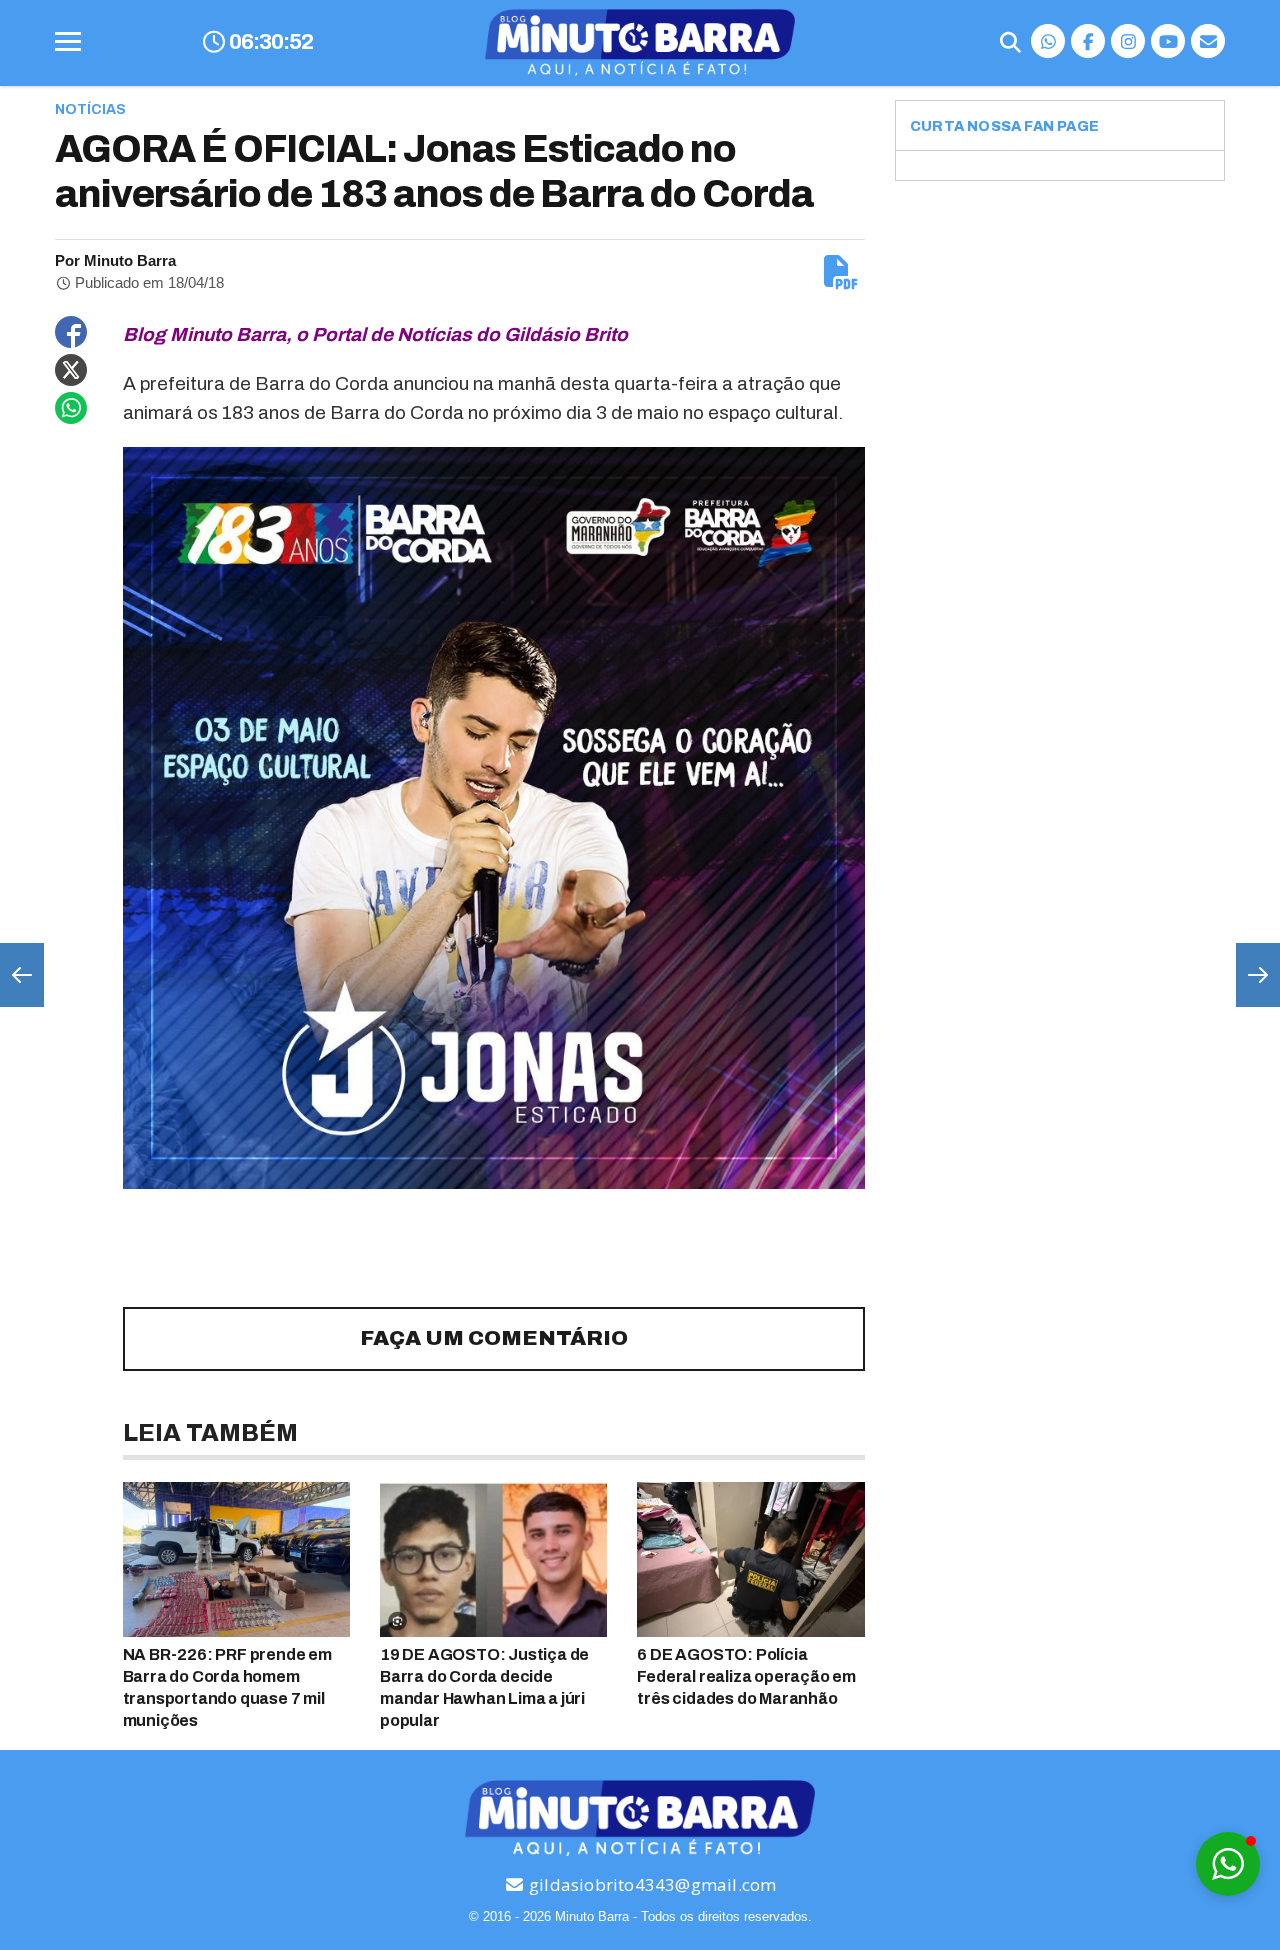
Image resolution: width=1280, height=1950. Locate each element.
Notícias (90, 109)
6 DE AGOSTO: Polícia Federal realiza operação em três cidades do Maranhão (746, 1676)
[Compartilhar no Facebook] (71, 332)
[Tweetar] (71, 370)
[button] (1228, 1864)
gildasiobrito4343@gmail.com (651, 1884)
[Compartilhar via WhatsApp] (71, 408)
